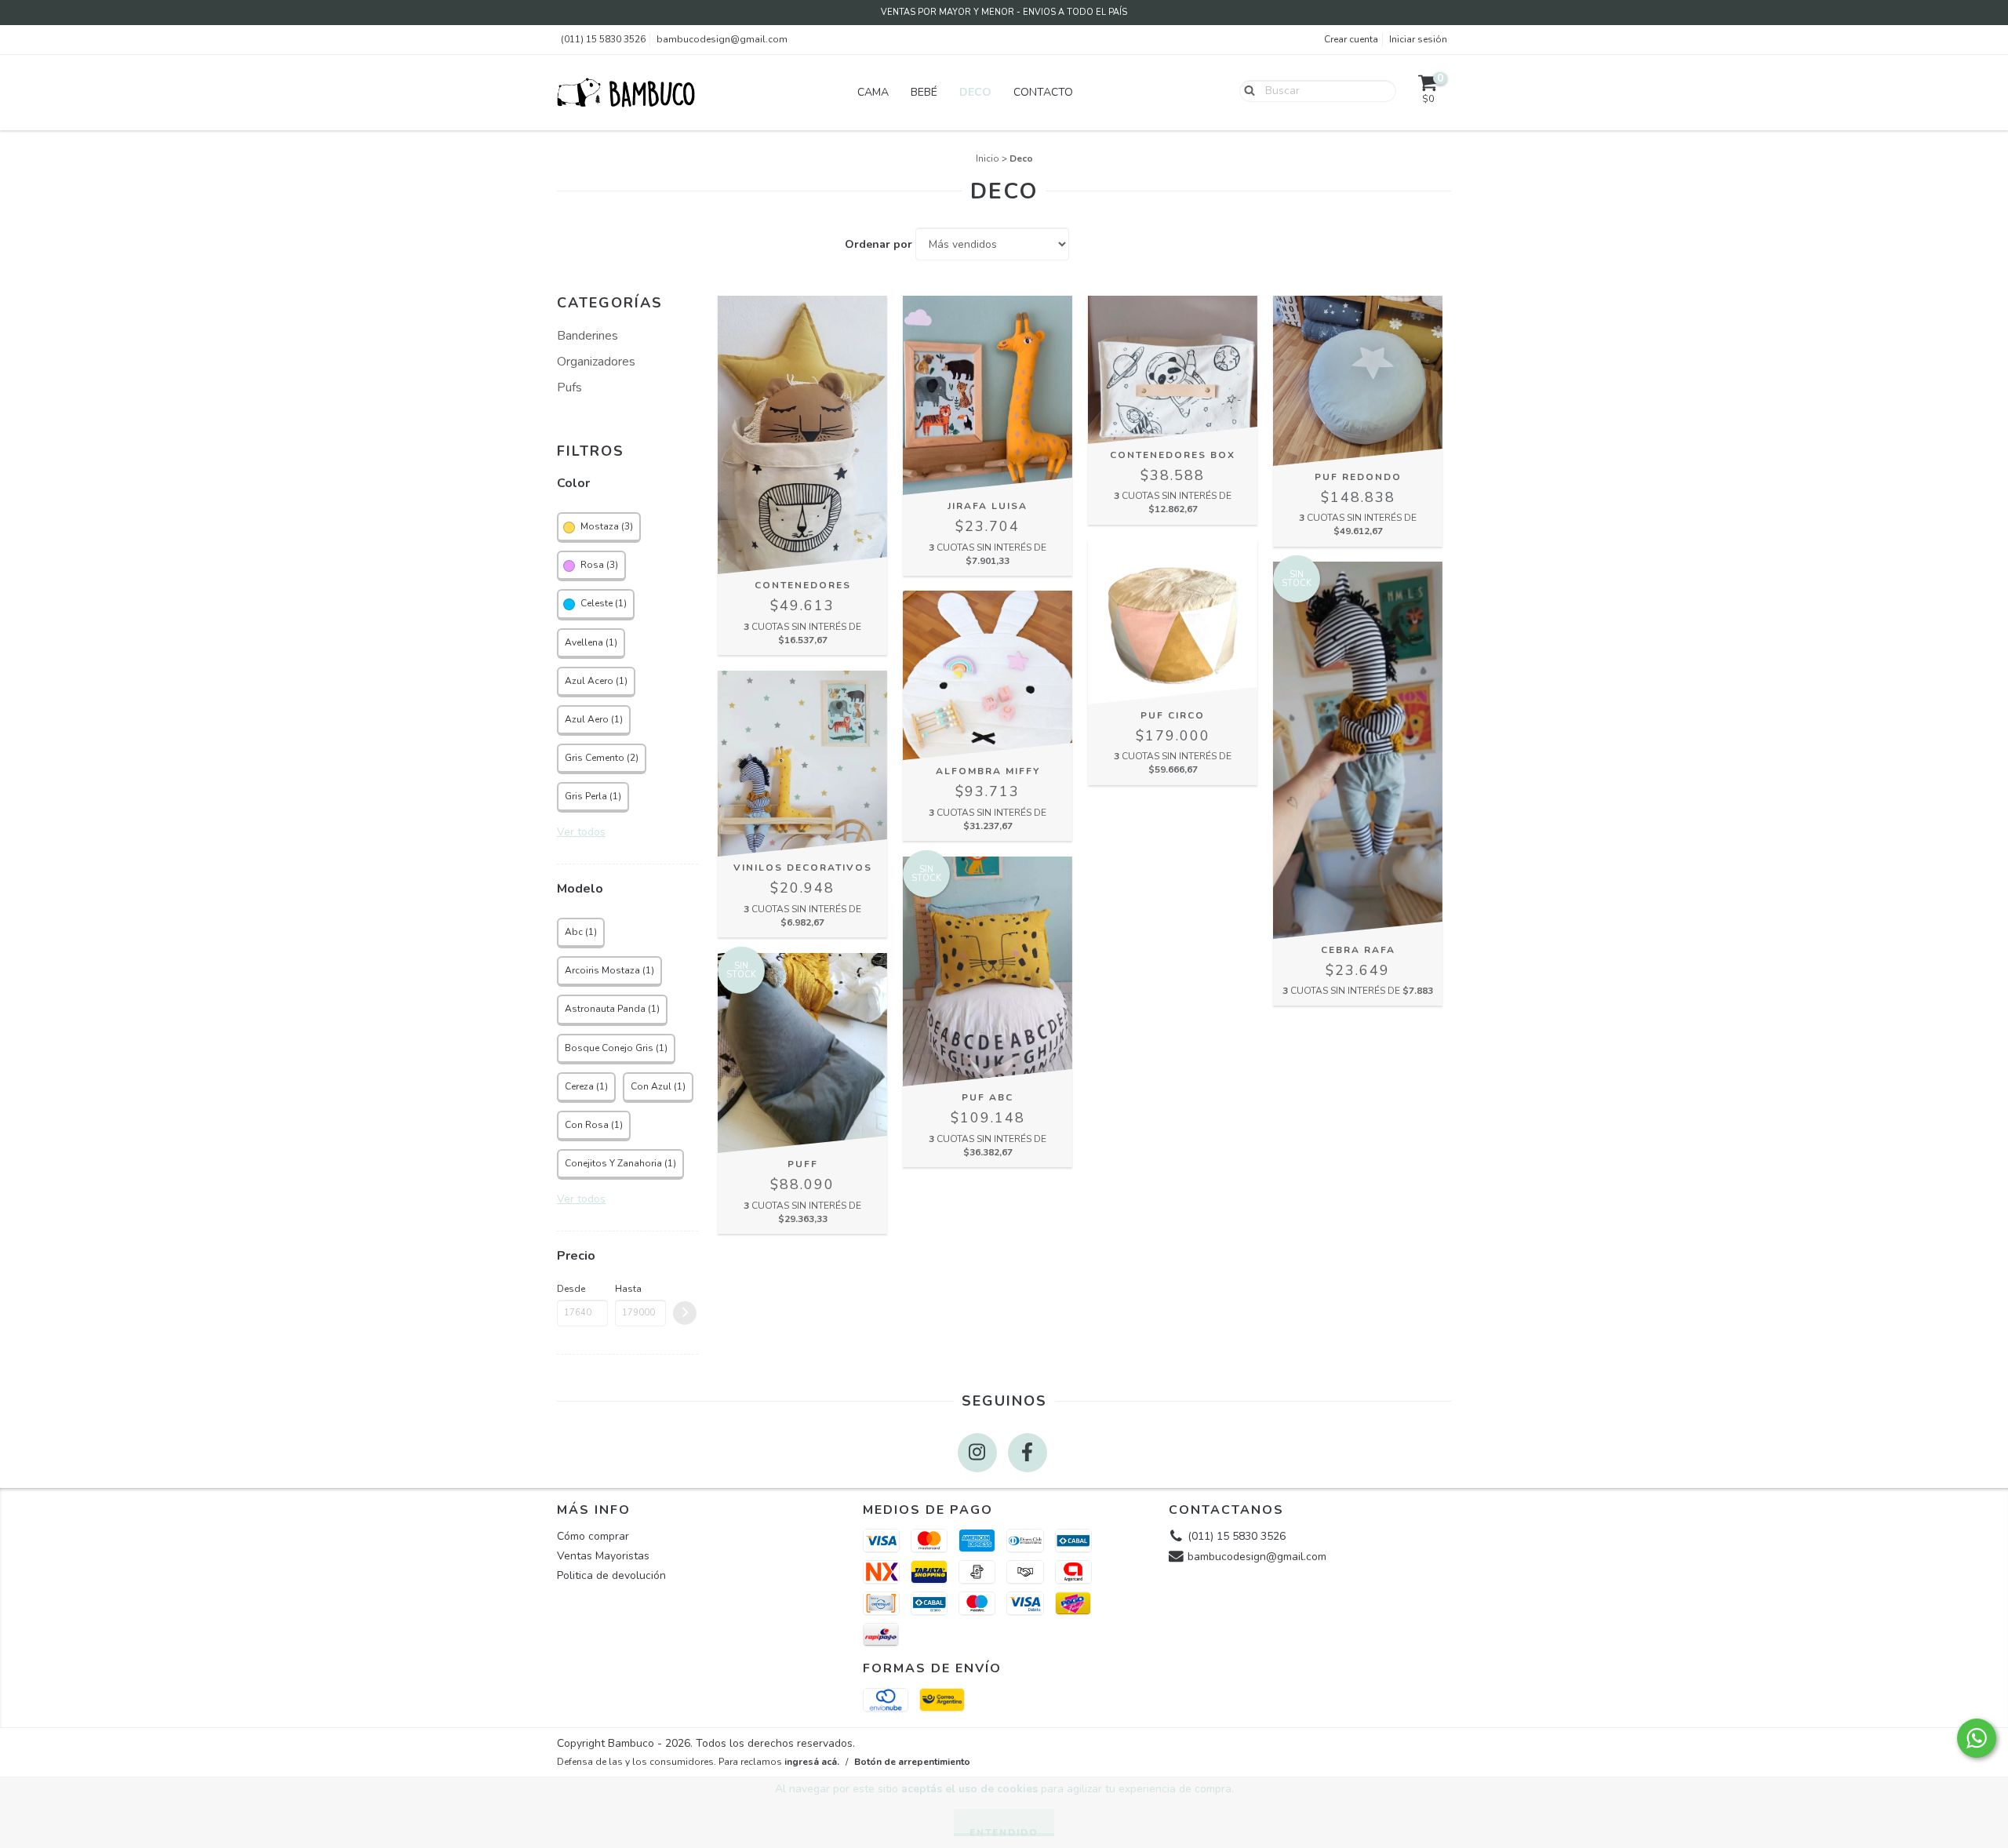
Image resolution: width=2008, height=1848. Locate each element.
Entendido (1004, 1831)
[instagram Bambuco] (977, 1453)
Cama (873, 92)
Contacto (1043, 92)
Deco (975, 92)
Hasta (628, 1289)
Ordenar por (878, 244)
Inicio (988, 158)
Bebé (924, 92)
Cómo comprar (593, 1536)
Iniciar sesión (1418, 39)
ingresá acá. (812, 1762)
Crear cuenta (1351, 39)
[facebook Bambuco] (1028, 1453)
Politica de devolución (611, 1575)
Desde (571, 1289)
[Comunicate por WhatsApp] (1977, 1738)
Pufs (569, 387)
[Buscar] (1246, 90)
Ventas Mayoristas (603, 1556)
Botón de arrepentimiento (912, 1762)
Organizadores (596, 362)
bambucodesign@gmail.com (722, 39)
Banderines (587, 336)
